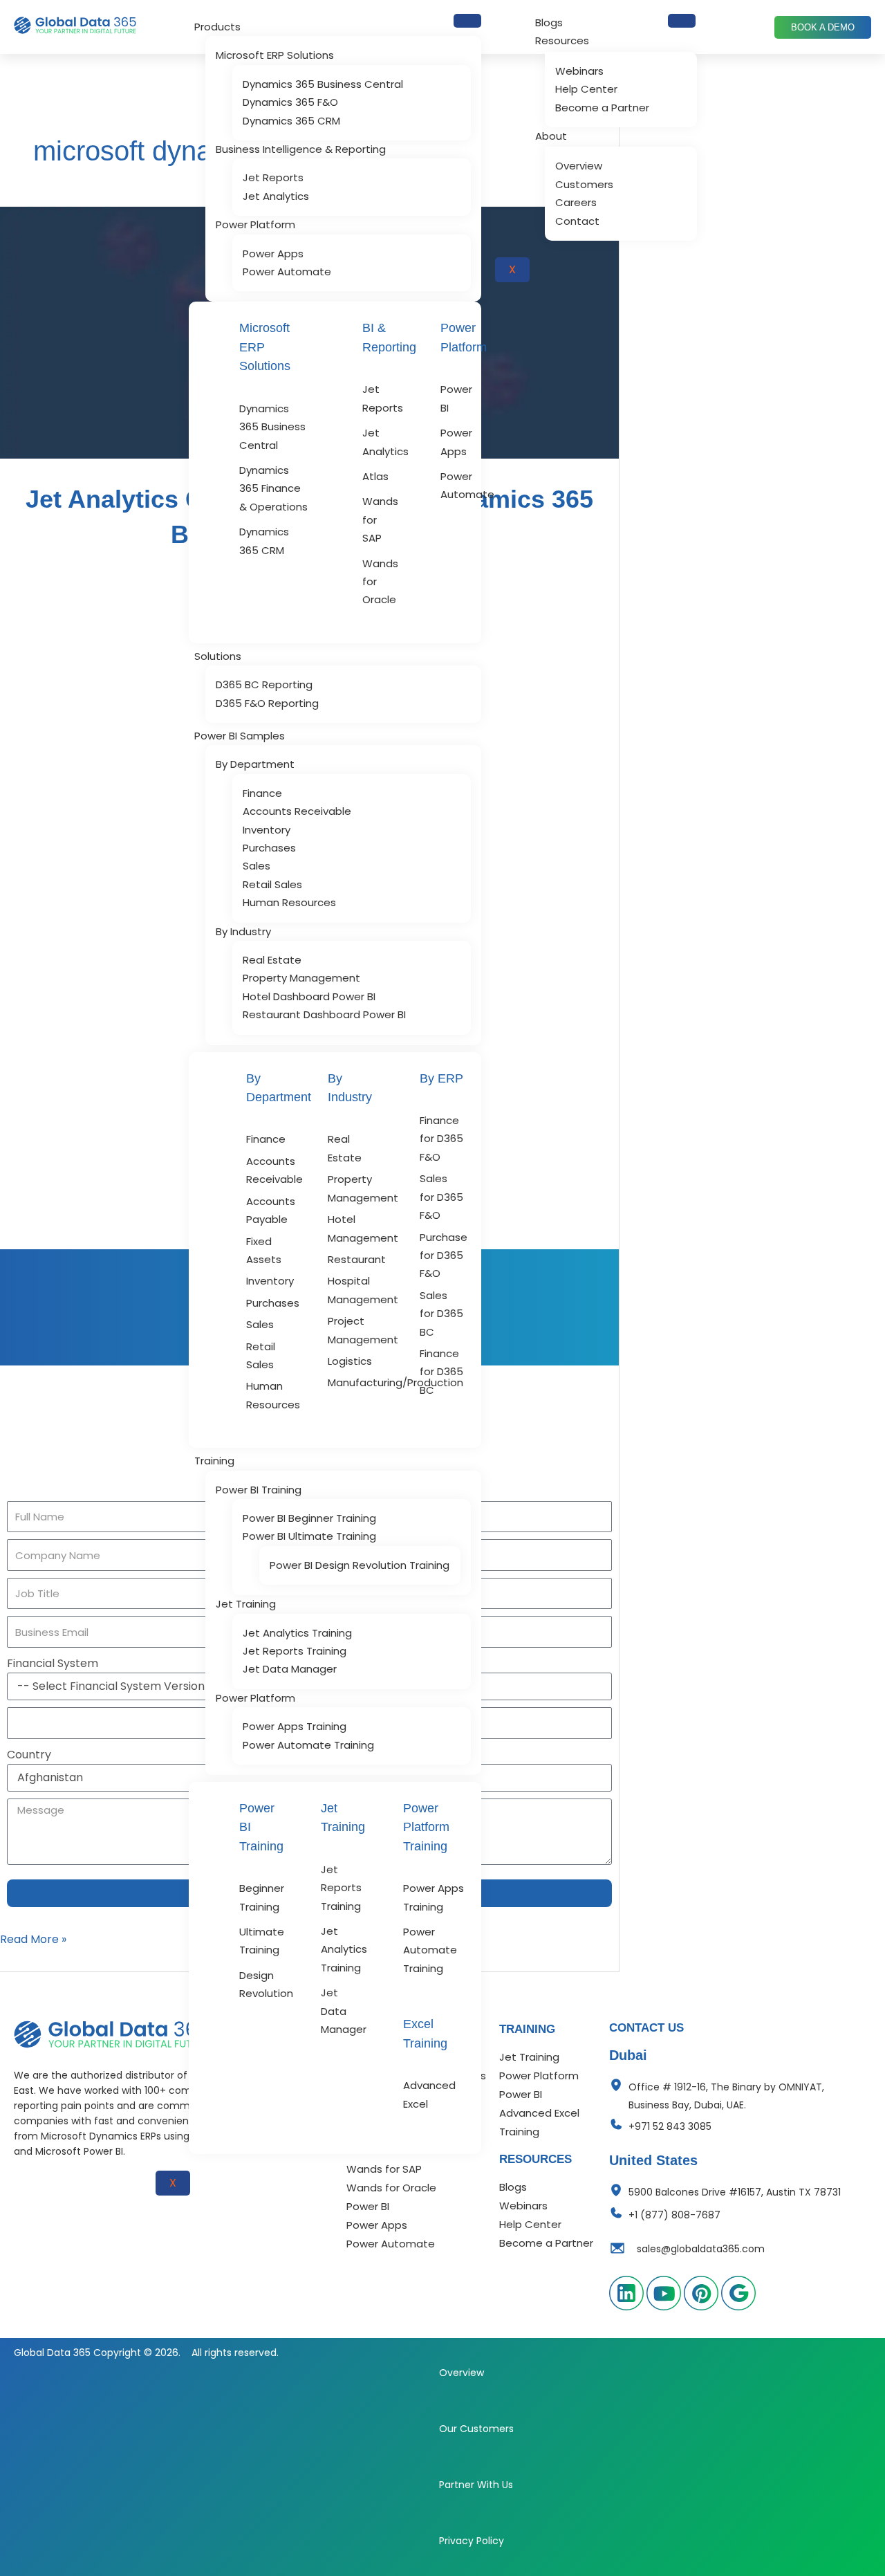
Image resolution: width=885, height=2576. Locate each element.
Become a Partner (602, 108)
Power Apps (273, 254)
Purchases (269, 848)
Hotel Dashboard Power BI (309, 996)
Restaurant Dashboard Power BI (324, 1014)
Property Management (301, 978)
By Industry (243, 931)
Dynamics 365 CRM (291, 121)
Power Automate (287, 272)
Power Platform (255, 224)
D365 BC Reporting (264, 684)
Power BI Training (259, 1490)
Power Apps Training (295, 1726)
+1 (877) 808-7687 (674, 2215)
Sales (257, 866)
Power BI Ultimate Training (309, 1536)
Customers (584, 184)
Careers (576, 202)
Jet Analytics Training (297, 1633)
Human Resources (289, 902)
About (551, 136)
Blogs (549, 22)
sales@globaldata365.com (701, 2249)
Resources (562, 40)
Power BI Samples (240, 736)
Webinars (579, 71)
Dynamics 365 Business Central (323, 84)
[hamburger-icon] (467, 21)
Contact (577, 221)
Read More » (33, 1939)
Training (214, 1461)
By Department (255, 764)
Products (217, 27)
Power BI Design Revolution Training (360, 1565)
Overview (579, 166)
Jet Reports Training (295, 1651)
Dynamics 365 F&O (290, 102)
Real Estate (272, 960)
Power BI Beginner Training (309, 1518)
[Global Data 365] (112, 2034)
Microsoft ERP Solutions (275, 55)
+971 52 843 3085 (670, 2126)
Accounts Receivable (297, 811)
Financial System (53, 1663)
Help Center (586, 89)
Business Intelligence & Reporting (301, 149)
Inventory (267, 830)
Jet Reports (273, 177)
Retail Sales (272, 884)
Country (29, 1755)
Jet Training (246, 1604)
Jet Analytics (276, 196)
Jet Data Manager (290, 1669)
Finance (262, 793)
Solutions (218, 656)
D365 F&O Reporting (267, 703)
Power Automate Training (308, 1745)
